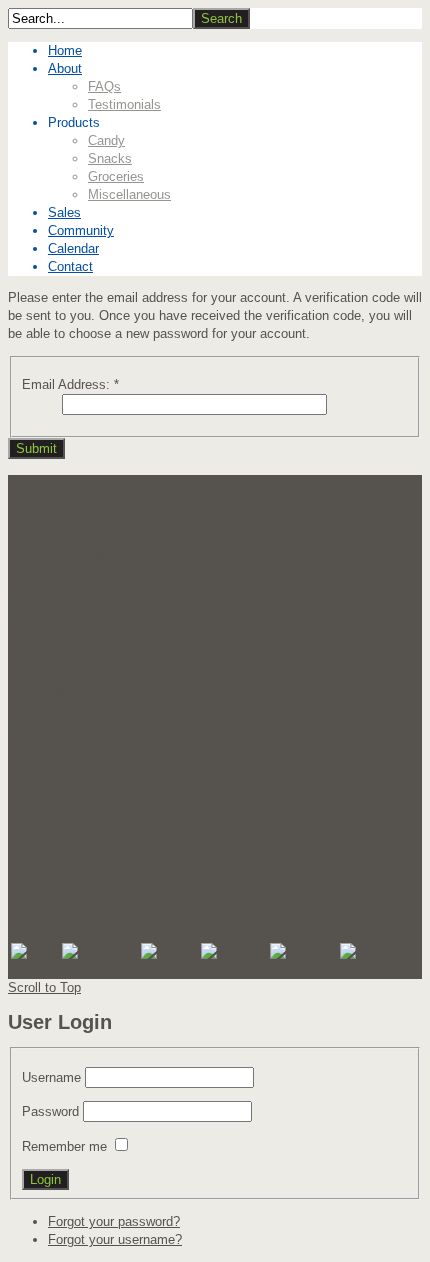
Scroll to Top (44, 987)
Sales (64, 212)
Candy (106, 140)
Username (51, 1077)
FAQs (104, 86)
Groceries (116, 176)
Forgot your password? (114, 1221)
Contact (70, 266)
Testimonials (124, 104)
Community (81, 230)
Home (65, 50)
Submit (36, 448)
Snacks (110, 158)
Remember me (64, 1146)
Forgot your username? (115, 1239)
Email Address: (70, 384)
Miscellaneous (129, 194)
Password (50, 1111)
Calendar (73, 248)
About (65, 68)
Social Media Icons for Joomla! (101, 969)
